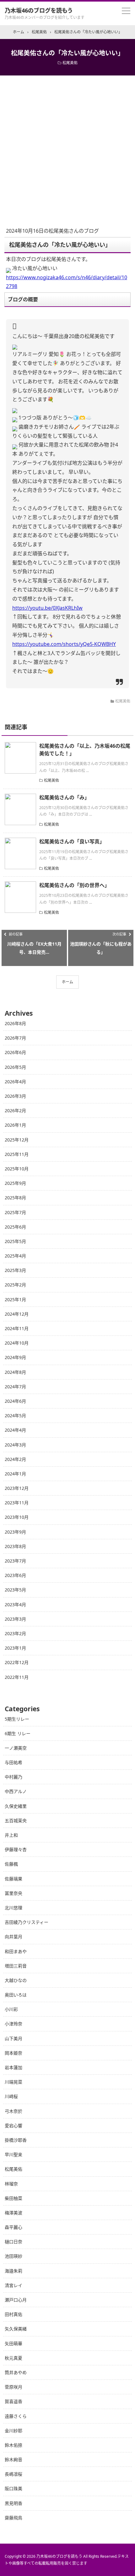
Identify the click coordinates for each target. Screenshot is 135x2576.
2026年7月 (15, 1038)
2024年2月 (15, 1459)
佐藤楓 (11, 1864)
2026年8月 (15, 1023)
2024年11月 (17, 1328)
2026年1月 (15, 1125)
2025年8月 (15, 1198)
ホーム (67, 982)
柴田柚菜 (13, 2198)
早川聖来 (13, 2154)
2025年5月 (15, 1241)
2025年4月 (15, 1256)
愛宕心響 (13, 2126)
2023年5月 (15, 1590)
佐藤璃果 (13, 1879)
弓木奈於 (13, 2111)
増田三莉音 (16, 1966)
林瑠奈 (11, 2184)
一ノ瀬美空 (16, 1748)
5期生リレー (17, 1719)
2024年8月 (15, 1372)
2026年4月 (15, 1082)
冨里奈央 (13, 1893)
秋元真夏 (13, 2358)
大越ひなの (16, 1980)
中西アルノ (16, 1791)
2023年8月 (15, 1546)
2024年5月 (15, 1416)
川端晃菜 (13, 2082)
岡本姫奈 (13, 2053)
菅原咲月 (13, 2387)
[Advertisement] (67, 146)
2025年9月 (15, 1183)
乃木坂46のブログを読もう (39, 10)
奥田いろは (16, 1995)
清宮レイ (13, 2285)
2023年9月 (15, 1532)
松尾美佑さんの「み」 (64, 797)
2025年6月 (15, 1227)
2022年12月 (17, 1662)
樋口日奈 (13, 2242)
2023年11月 (17, 1503)
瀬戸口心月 (16, 2300)
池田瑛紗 (13, 2256)
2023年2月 (15, 1633)
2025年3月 (15, 1270)
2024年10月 (17, 1343)
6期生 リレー (18, 1733)
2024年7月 (15, 1387)
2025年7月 (15, 1212)
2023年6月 (15, 1575)
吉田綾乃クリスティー (27, 1922)
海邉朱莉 (13, 2271)
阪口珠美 (13, 2488)
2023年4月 (15, 1604)
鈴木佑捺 (13, 2445)
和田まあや (16, 1951)
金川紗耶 (13, 2431)
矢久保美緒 (16, 2329)
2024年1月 (15, 1474)
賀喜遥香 (13, 2401)
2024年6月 (15, 1401)
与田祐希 (13, 1762)
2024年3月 (15, 1445)
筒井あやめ (16, 2372)
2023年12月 (17, 1488)
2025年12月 (17, 1140)
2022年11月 (17, 1677)
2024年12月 (17, 1314)
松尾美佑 (70, 63)
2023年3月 (15, 1619)
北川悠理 (13, 1908)
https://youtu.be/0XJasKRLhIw (47, 608)
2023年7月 (15, 1561)
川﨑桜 (11, 2096)
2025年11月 (17, 1154)
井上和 (11, 1835)
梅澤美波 (13, 2213)
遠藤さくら (16, 2416)
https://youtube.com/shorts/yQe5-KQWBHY (64, 644)
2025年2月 (15, 1285)
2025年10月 (17, 1169)
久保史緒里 (16, 1806)
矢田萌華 (13, 2343)
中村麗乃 (13, 1777)
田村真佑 (13, 2314)
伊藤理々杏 (16, 1849)
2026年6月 (15, 1052)
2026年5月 (15, 1067)
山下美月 (13, 2038)
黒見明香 (13, 2503)
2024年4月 (15, 1430)
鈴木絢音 (13, 2459)
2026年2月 (15, 1110)
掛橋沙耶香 (16, 2140)
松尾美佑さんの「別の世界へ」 (74, 885)
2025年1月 (15, 1299)
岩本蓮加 (13, 2067)
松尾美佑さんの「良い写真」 (72, 841)
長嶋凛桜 (13, 2474)
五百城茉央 (16, 1821)
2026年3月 (15, 1096)
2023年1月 (15, 1648)
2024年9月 (15, 1357)
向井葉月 (13, 1937)
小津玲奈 (13, 2024)
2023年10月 (17, 1517)
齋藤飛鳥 (13, 2518)
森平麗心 (13, 2227)
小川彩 (11, 2009)
